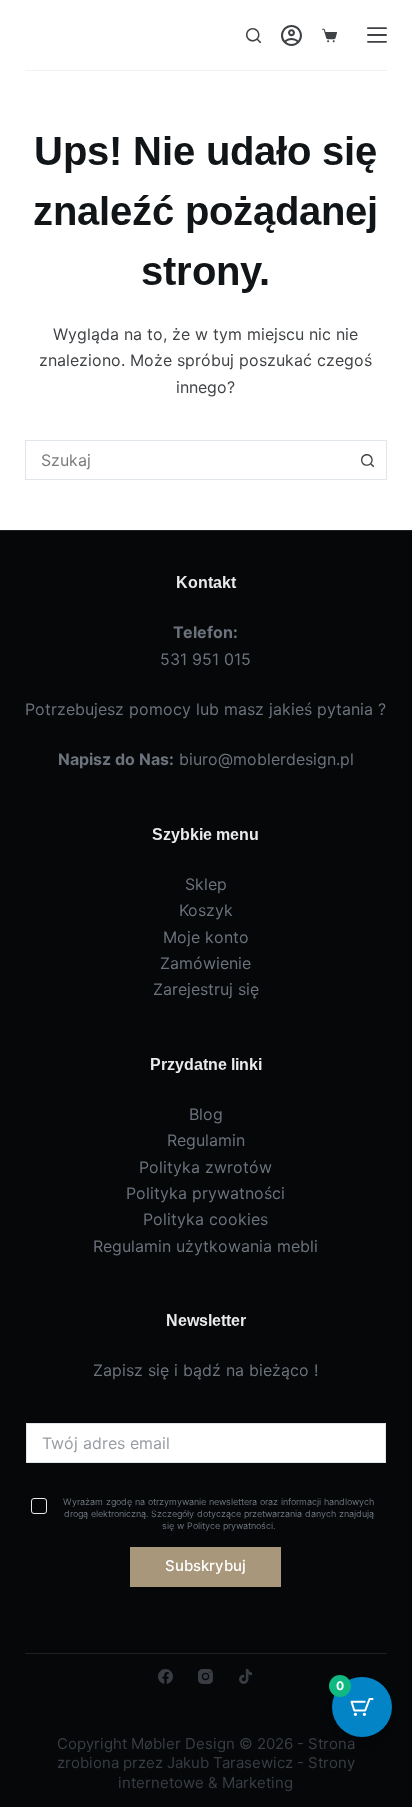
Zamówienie (205, 963)
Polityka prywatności (205, 1193)
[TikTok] (245, 1676)
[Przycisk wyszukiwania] (367, 460)
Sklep (206, 884)
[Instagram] (205, 1676)
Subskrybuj (205, 1565)
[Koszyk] (329, 35)
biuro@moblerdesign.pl (266, 759)
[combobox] (187, 460)
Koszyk (206, 910)
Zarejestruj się (206, 989)
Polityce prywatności (230, 1525)
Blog (206, 1114)
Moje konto (206, 937)
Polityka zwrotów (205, 1167)
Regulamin (206, 1140)
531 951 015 (205, 659)
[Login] (291, 35)
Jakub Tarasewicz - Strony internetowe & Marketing (236, 1772)
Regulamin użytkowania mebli (205, 1246)
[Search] (253, 35)
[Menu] (377, 35)
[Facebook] (165, 1676)
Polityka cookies (205, 1219)
